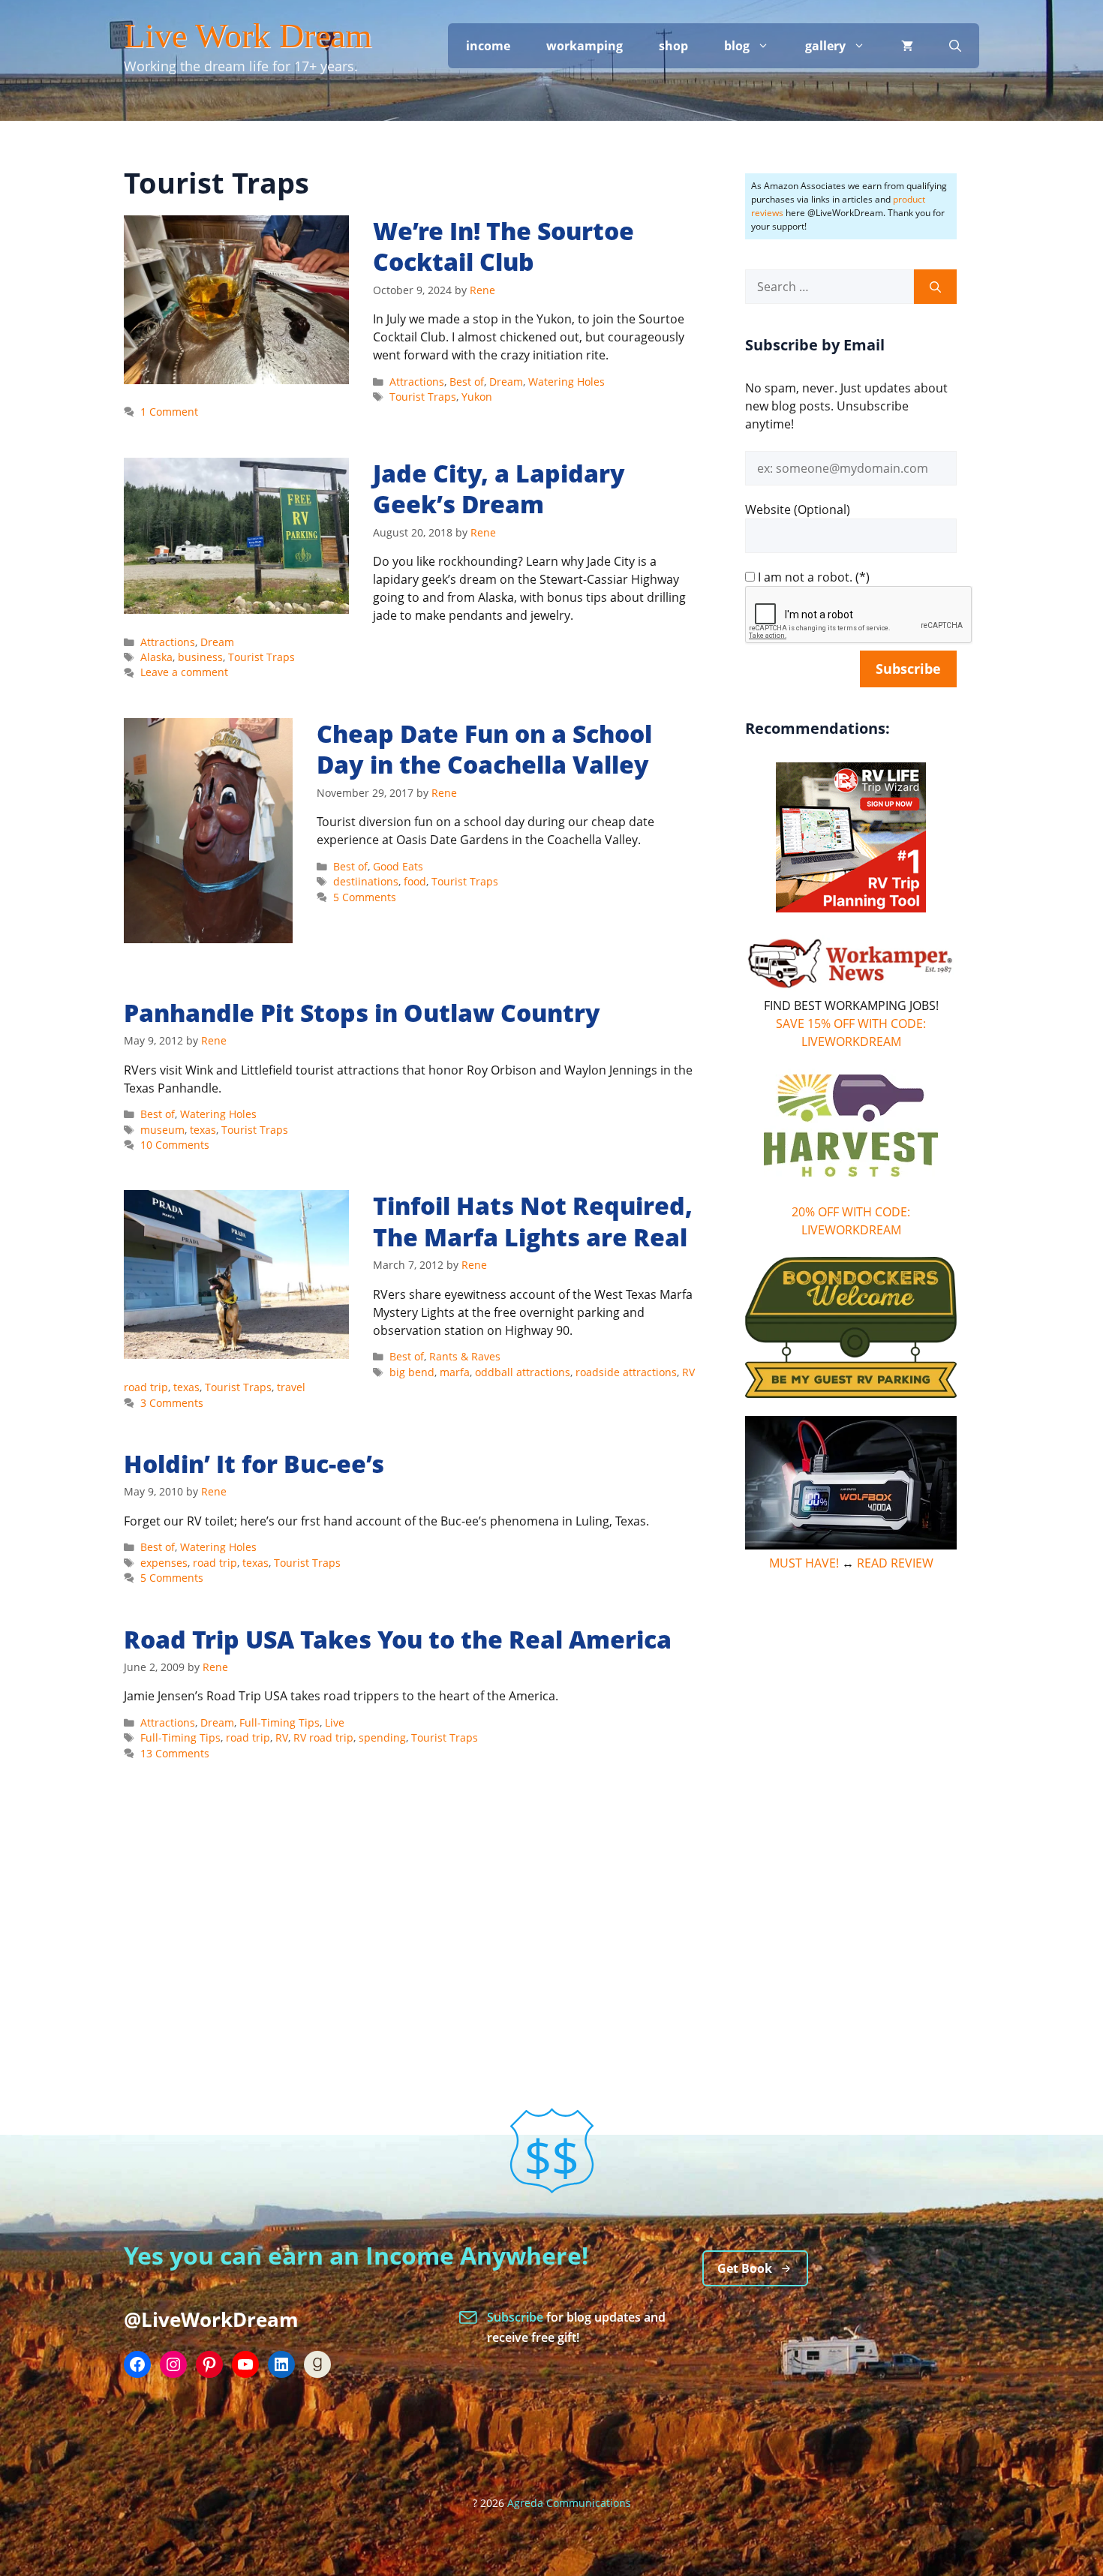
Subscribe (517, 2317)
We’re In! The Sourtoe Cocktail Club (503, 246)
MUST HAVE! (804, 1563)
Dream (506, 382)
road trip (215, 1563)
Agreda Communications (569, 2503)
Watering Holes (567, 382)
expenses (164, 1563)
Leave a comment (184, 672)
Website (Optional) (798, 509)
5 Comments (365, 897)
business (200, 657)
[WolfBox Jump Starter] (851, 1545)
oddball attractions (523, 1372)
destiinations (366, 881)
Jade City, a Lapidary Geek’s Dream (499, 489)
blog (737, 46)
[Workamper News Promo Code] (851, 987)
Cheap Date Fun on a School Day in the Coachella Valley (484, 749)
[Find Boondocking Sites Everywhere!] (851, 1327)
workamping (585, 46)
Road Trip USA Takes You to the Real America (398, 1639)
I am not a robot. (805, 577)
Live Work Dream (248, 36)
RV (282, 1737)
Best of (467, 382)
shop (673, 46)
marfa (455, 1372)
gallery (825, 46)
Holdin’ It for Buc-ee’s (254, 1464)
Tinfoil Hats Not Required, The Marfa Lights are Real (533, 1221)
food (415, 881)
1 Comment (169, 412)
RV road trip (323, 1737)
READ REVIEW (895, 1563)
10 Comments (175, 1145)
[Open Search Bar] (955, 46)
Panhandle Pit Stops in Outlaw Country (362, 1013)
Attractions (417, 382)
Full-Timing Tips (280, 1722)
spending (382, 1737)
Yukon (477, 397)
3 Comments (172, 1403)
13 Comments (175, 1753)
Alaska (156, 657)
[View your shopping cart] (907, 46)
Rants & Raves (465, 1356)
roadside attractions (626, 1372)
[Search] (935, 287)
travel (291, 1387)
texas (203, 1130)
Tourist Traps (423, 397)
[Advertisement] (851, 1815)
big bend (412, 1372)
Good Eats (398, 866)
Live (335, 1722)
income (488, 46)
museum (162, 1130)
